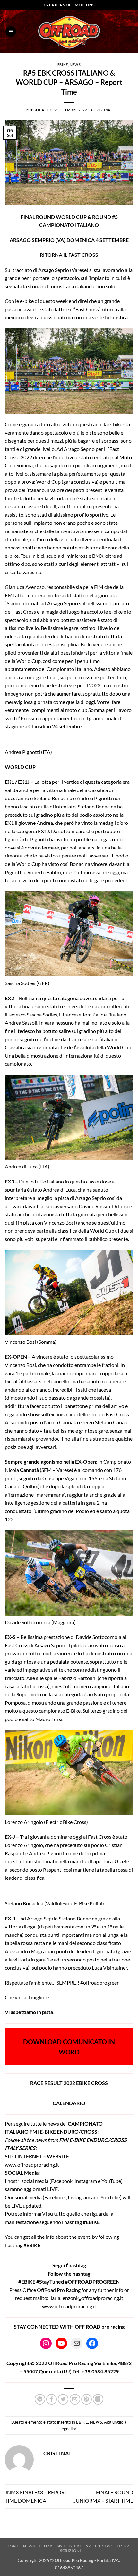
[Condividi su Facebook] (52, 2399)
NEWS (75, 65)
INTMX (46, 2546)
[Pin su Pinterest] (86, 2399)
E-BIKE (75, 2546)
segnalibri (69, 2429)
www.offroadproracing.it (32, 2165)
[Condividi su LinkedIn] (98, 2399)
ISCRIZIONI (70, 2551)
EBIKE (63, 65)
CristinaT (103, 110)
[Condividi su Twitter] (63, 2399)
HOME (13, 2546)
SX (88, 2546)
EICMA (123, 2546)
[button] (11, 32)
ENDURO (104, 2546)
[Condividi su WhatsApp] (40, 2399)
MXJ (61, 2546)
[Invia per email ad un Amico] (75, 2399)
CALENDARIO (69, 2103)
